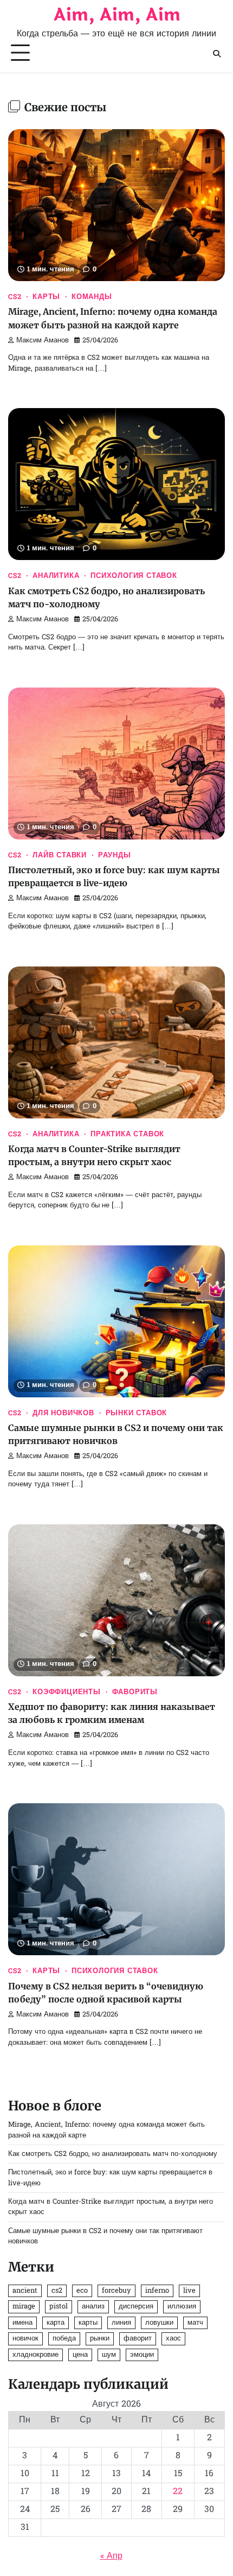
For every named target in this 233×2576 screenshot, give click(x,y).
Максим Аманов (43, 341)
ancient (25, 2291)
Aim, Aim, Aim (117, 15)
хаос (173, 2339)
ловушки (159, 2323)
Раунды (115, 856)
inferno (157, 2291)
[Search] (217, 54)
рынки (100, 2339)
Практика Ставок (127, 1135)
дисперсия (136, 2307)
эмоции (142, 2355)
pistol (59, 2307)
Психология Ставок (134, 576)
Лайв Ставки (60, 856)
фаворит (138, 2339)
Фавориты (135, 1693)
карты (88, 2323)
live (189, 2291)
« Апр (111, 2556)
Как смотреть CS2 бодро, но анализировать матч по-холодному (113, 2154)
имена (22, 2323)
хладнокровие (35, 2355)
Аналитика (56, 576)
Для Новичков (63, 1414)
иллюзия (182, 2307)
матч (195, 2323)
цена (80, 2355)
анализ (93, 2307)
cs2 (57, 2291)
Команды (92, 297)
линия (121, 2323)
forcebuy (116, 2291)
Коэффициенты (67, 1693)
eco (82, 2291)
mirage (24, 2307)
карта (56, 2323)
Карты (46, 297)
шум (109, 2355)
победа (64, 2339)
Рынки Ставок (137, 1414)
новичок (25, 2339)
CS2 (15, 297)
